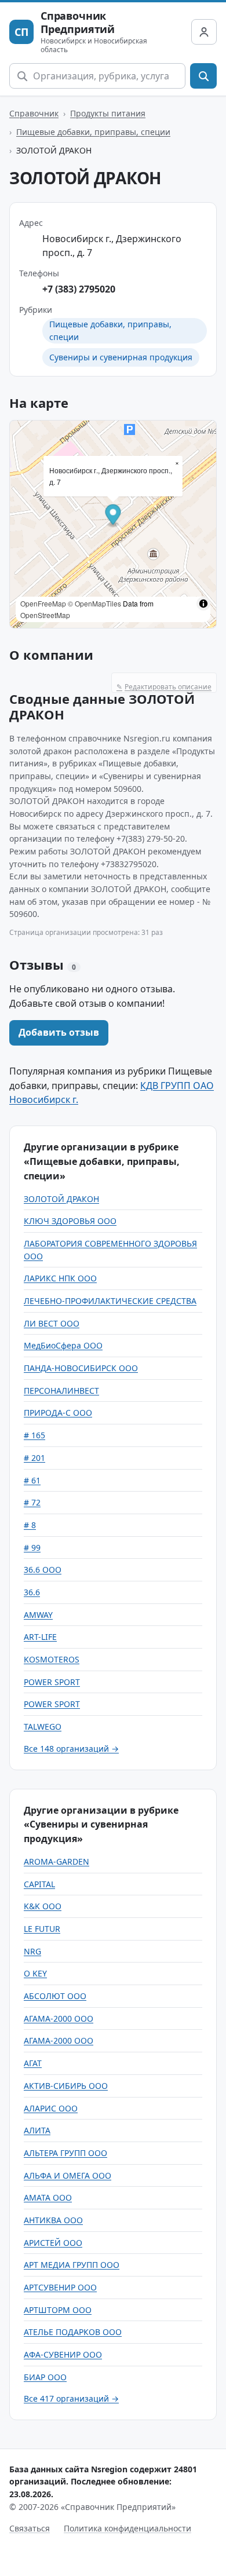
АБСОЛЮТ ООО (55, 1996)
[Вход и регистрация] (204, 32)
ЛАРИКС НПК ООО (60, 1278)
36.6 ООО (43, 1570)
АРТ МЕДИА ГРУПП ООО (72, 2265)
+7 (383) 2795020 (79, 289)
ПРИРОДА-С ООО (58, 1413)
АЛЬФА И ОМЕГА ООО (68, 2175)
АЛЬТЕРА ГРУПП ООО (65, 2153)
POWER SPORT (52, 1682)
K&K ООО (43, 1906)
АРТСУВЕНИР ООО (60, 2287)
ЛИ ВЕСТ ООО (52, 1323)
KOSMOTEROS (52, 1659)
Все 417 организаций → (71, 2398)
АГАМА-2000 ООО (59, 2018)
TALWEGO (43, 1727)
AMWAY (38, 1615)
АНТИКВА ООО (53, 2220)
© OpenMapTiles (94, 603)
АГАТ (33, 2063)
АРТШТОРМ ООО (58, 2310)
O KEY (35, 1973)
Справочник (34, 113)
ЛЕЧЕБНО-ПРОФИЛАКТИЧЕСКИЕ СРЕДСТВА (110, 1301)
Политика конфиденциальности (127, 2528)
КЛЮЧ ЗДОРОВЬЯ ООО (70, 1221)
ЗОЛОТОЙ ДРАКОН (61, 1199)
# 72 (32, 1502)
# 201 (34, 1458)
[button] (113, 516)
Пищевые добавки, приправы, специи (93, 132)
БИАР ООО (45, 2377)
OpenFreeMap (43, 603)
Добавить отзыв (59, 1032)
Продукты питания (108, 113)
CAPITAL (39, 1884)
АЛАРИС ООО (51, 2108)
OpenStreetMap (45, 615)
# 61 (32, 1480)
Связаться (30, 2528)
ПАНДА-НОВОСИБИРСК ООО (81, 1368)
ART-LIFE (40, 1637)
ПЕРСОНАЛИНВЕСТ (61, 1391)
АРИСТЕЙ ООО (53, 2243)
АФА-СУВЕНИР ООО (63, 2354)
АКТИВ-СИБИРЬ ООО (66, 2086)
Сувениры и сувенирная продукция (121, 357)
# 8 (30, 1525)
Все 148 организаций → (71, 1749)
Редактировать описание (164, 687)
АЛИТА (37, 2130)
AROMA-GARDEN (57, 1861)
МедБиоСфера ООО (63, 1345)
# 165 (34, 1435)
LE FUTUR (42, 1929)
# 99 (32, 1548)
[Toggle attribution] (203, 604)
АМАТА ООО (48, 2197)
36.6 (32, 1592)
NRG (32, 1951)
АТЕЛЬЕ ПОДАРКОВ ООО (73, 2332)
